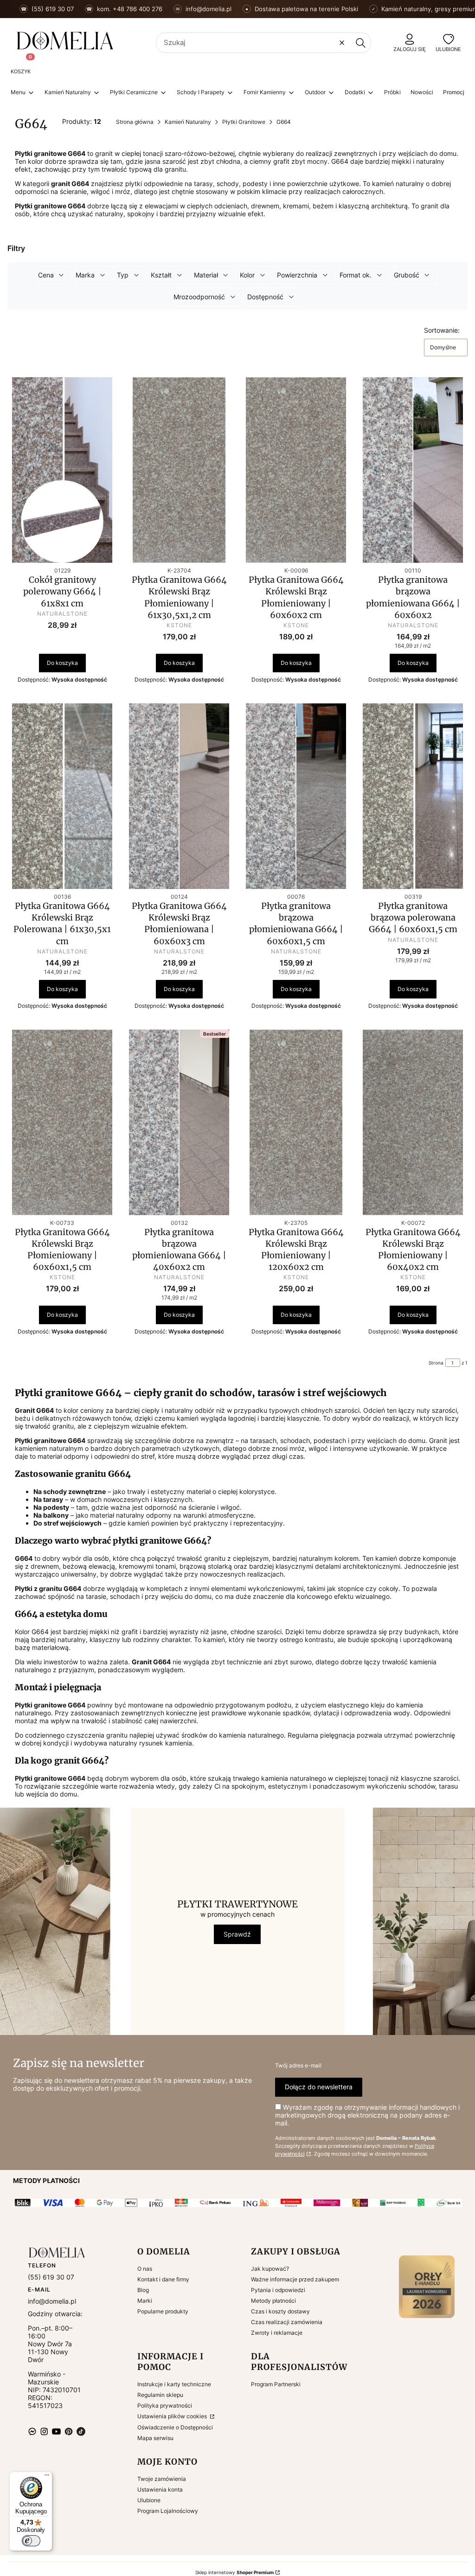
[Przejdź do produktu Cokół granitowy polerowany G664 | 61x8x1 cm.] (62, 470)
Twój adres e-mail (298, 2065)
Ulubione (149, 2500)
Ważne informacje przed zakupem (295, 2279)
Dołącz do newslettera (319, 2087)
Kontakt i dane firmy (163, 2279)
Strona (436, 1363)
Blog (143, 2290)
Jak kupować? (270, 2269)
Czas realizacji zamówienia (287, 2322)
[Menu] (47, 2477)
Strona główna (135, 122)
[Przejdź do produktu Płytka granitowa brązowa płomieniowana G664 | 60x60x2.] (413, 470)
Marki (145, 2301)
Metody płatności (273, 2301)
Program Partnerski (276, 2384)
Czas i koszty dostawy (280, 2311)
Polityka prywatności (165, 2405)
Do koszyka (62, 663)
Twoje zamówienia (162, 2479)
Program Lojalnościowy (168, 2511)
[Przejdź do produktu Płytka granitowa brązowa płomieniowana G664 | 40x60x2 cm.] (179, 1122)
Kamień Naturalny (188, 122)
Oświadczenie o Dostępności (175, 2427)
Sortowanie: (442, 330)
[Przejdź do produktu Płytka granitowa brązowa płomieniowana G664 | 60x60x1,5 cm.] (296, 796)
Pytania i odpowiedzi (278, 2290)
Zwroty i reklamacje (277, 2333)
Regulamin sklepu (160, 2395)
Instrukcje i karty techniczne (174, 2384)
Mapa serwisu (155, 2438)
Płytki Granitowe (244, 122)
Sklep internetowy (234, 2572)
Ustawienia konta (160, 2489)
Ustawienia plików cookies (173, 2416)
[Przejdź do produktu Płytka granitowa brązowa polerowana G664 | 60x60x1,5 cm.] (413, 796)
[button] (360, 43)
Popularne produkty (163, 2311)
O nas (145, 2269)
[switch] (31, 2541)
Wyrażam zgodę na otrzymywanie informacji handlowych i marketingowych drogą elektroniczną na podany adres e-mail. (367, 2115)
